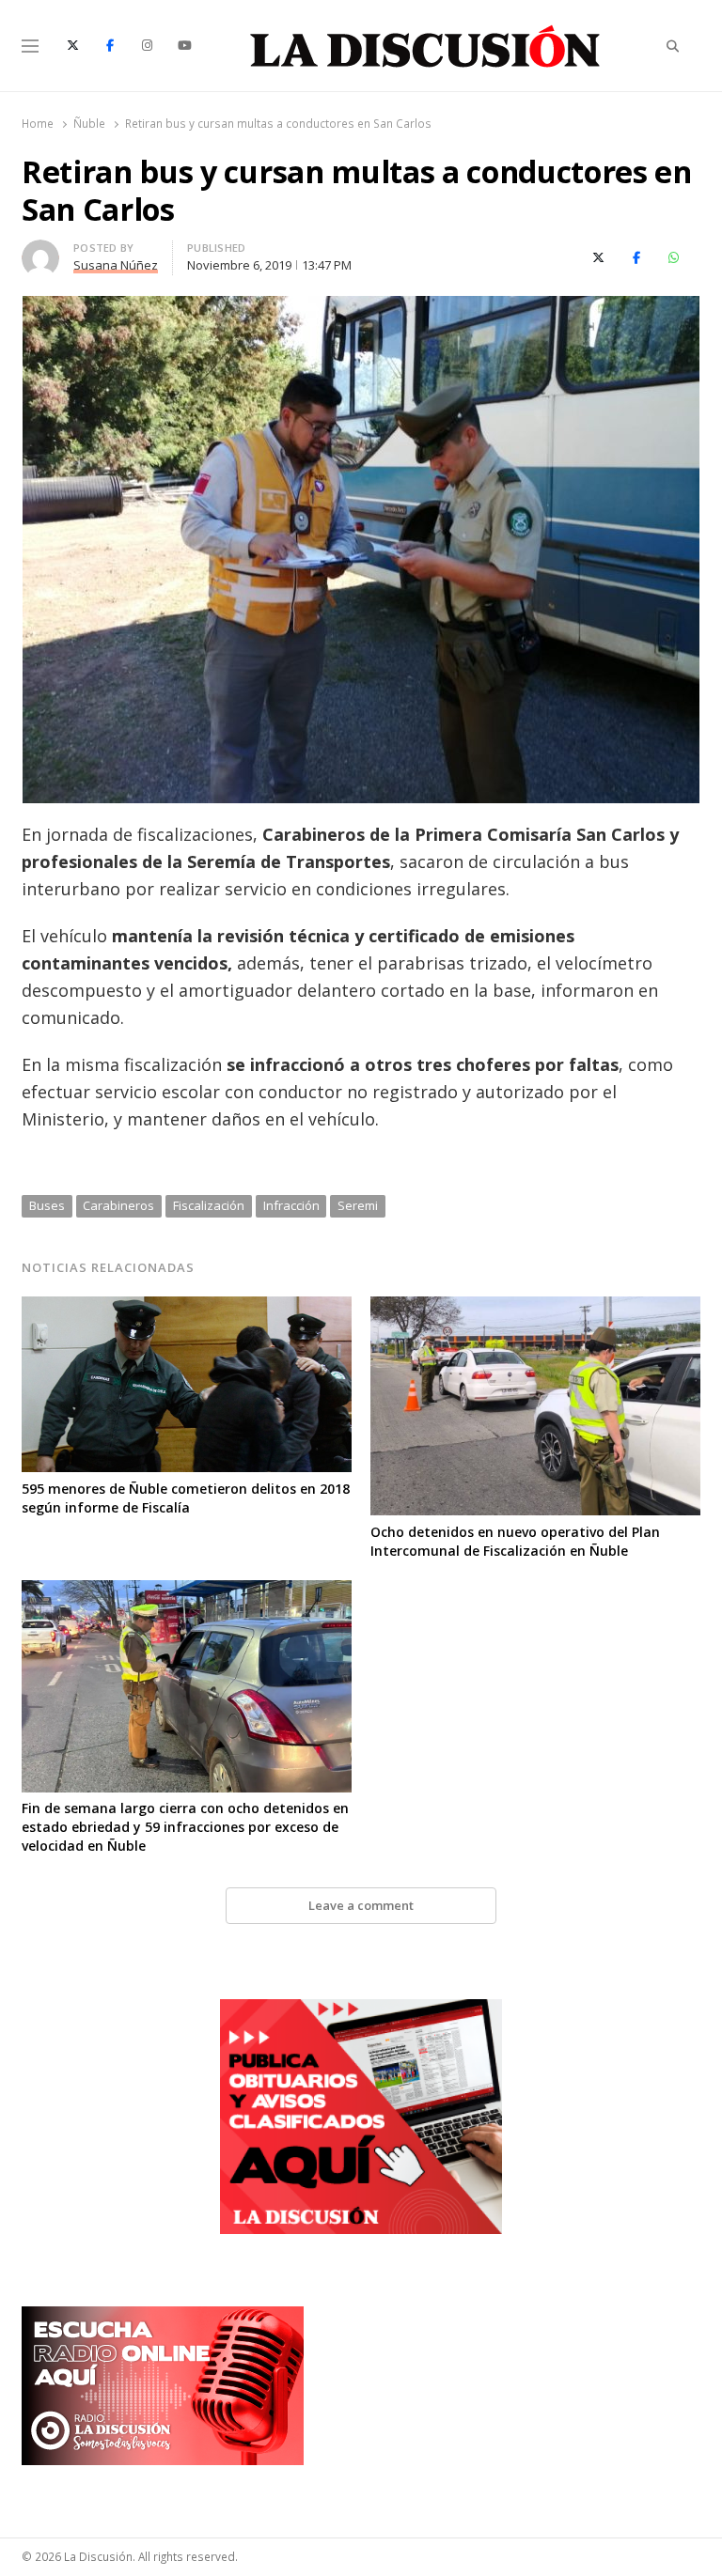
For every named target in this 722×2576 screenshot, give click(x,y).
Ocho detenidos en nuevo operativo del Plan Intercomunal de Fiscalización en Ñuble (515, 1541)
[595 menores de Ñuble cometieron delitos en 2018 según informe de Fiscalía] (187, 1308)
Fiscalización (209, 1205)
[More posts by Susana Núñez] (40, 251)
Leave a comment (361, 1905)
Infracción (291, 1205)
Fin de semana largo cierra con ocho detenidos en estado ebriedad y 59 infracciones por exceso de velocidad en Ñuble (185, 1827)
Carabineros (118, 1205)
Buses (47, 1205)
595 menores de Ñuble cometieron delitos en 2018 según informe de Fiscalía (186, 1498)
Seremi (358, 1205)
